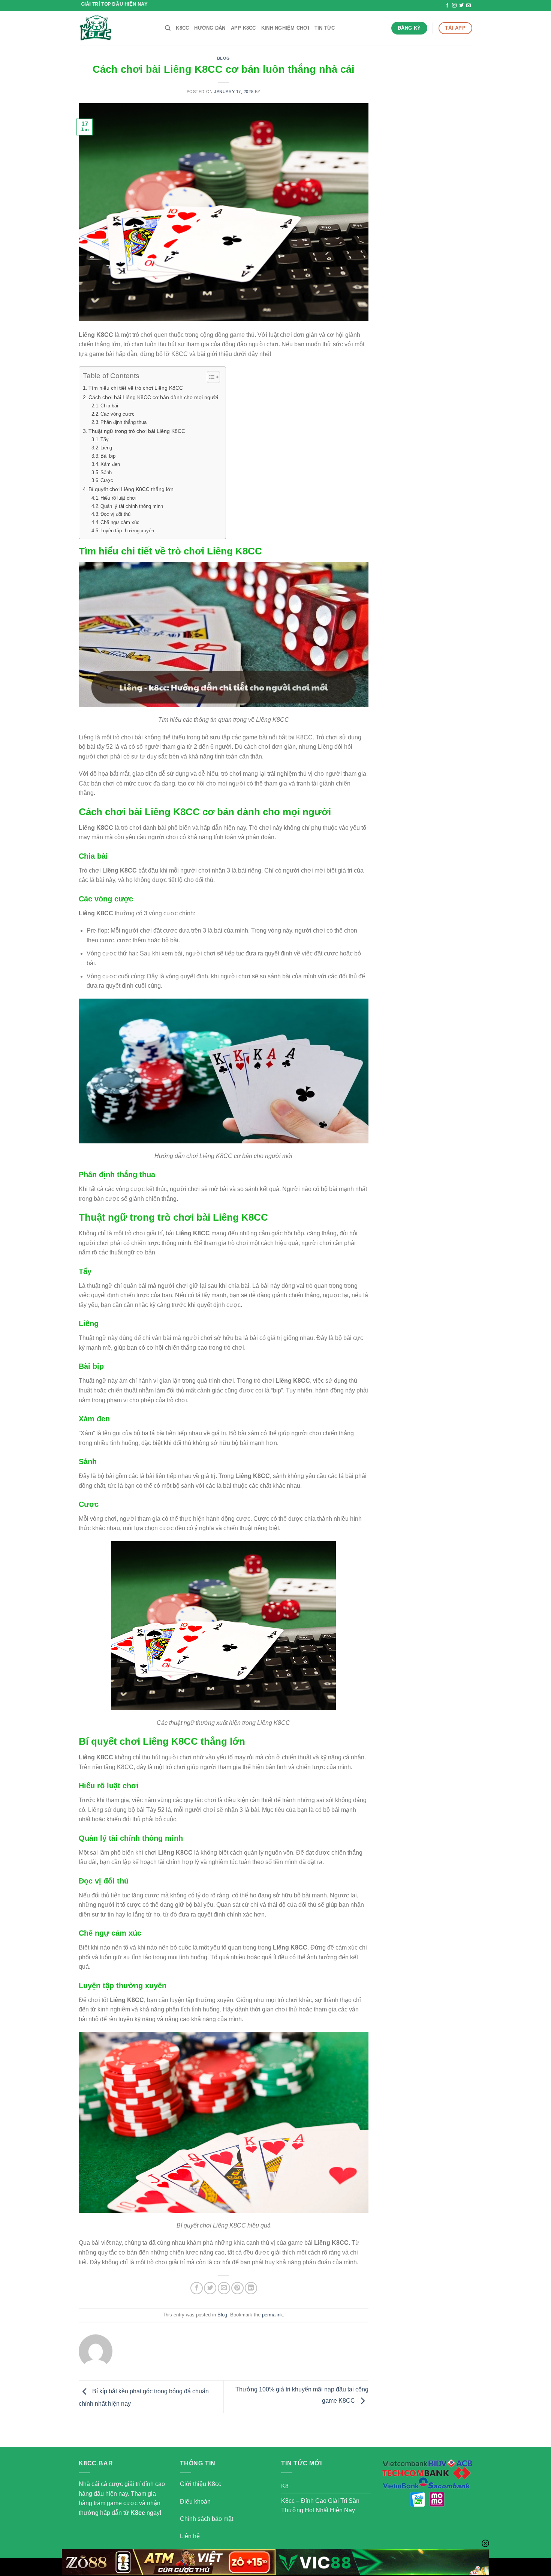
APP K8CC (243, 28)
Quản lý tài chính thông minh (132, 506)
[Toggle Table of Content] (210, 377)
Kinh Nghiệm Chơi (285, 28)
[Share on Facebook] (197, 2288)
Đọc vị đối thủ (115, 514)
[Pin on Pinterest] (237, 2288)
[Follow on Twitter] (461, 6)
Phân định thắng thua (124, 422)
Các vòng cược (118, 414)
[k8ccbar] (116, 28)
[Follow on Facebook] (447, 6)
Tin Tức (325, 28)
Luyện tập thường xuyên (127, 531)
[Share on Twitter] (210, 2288)
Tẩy (105, 439)
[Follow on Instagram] (454, 6)
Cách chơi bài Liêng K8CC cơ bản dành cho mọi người (153, 397)
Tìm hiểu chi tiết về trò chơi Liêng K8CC (136, 388)
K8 (285, 2486)
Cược (107, 480)
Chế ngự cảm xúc (120, 522)
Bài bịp (108, 456)
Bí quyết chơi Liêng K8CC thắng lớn (131, 489)
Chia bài (109, 406)
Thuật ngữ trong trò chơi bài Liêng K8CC (137, 431)
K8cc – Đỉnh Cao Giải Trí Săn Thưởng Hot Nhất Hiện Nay (320, 2506)
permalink (273, 2315)
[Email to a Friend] (224, 2288)
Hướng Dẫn (210, 28)
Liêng (106, 448)
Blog (224, 58)
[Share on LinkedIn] (251, 2288)
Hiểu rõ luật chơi (118, 498)
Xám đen (110, 464)
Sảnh (106, 472)
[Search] (168, 28)
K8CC (182, 28)
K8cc (138, 2513)
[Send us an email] (469, 6)
